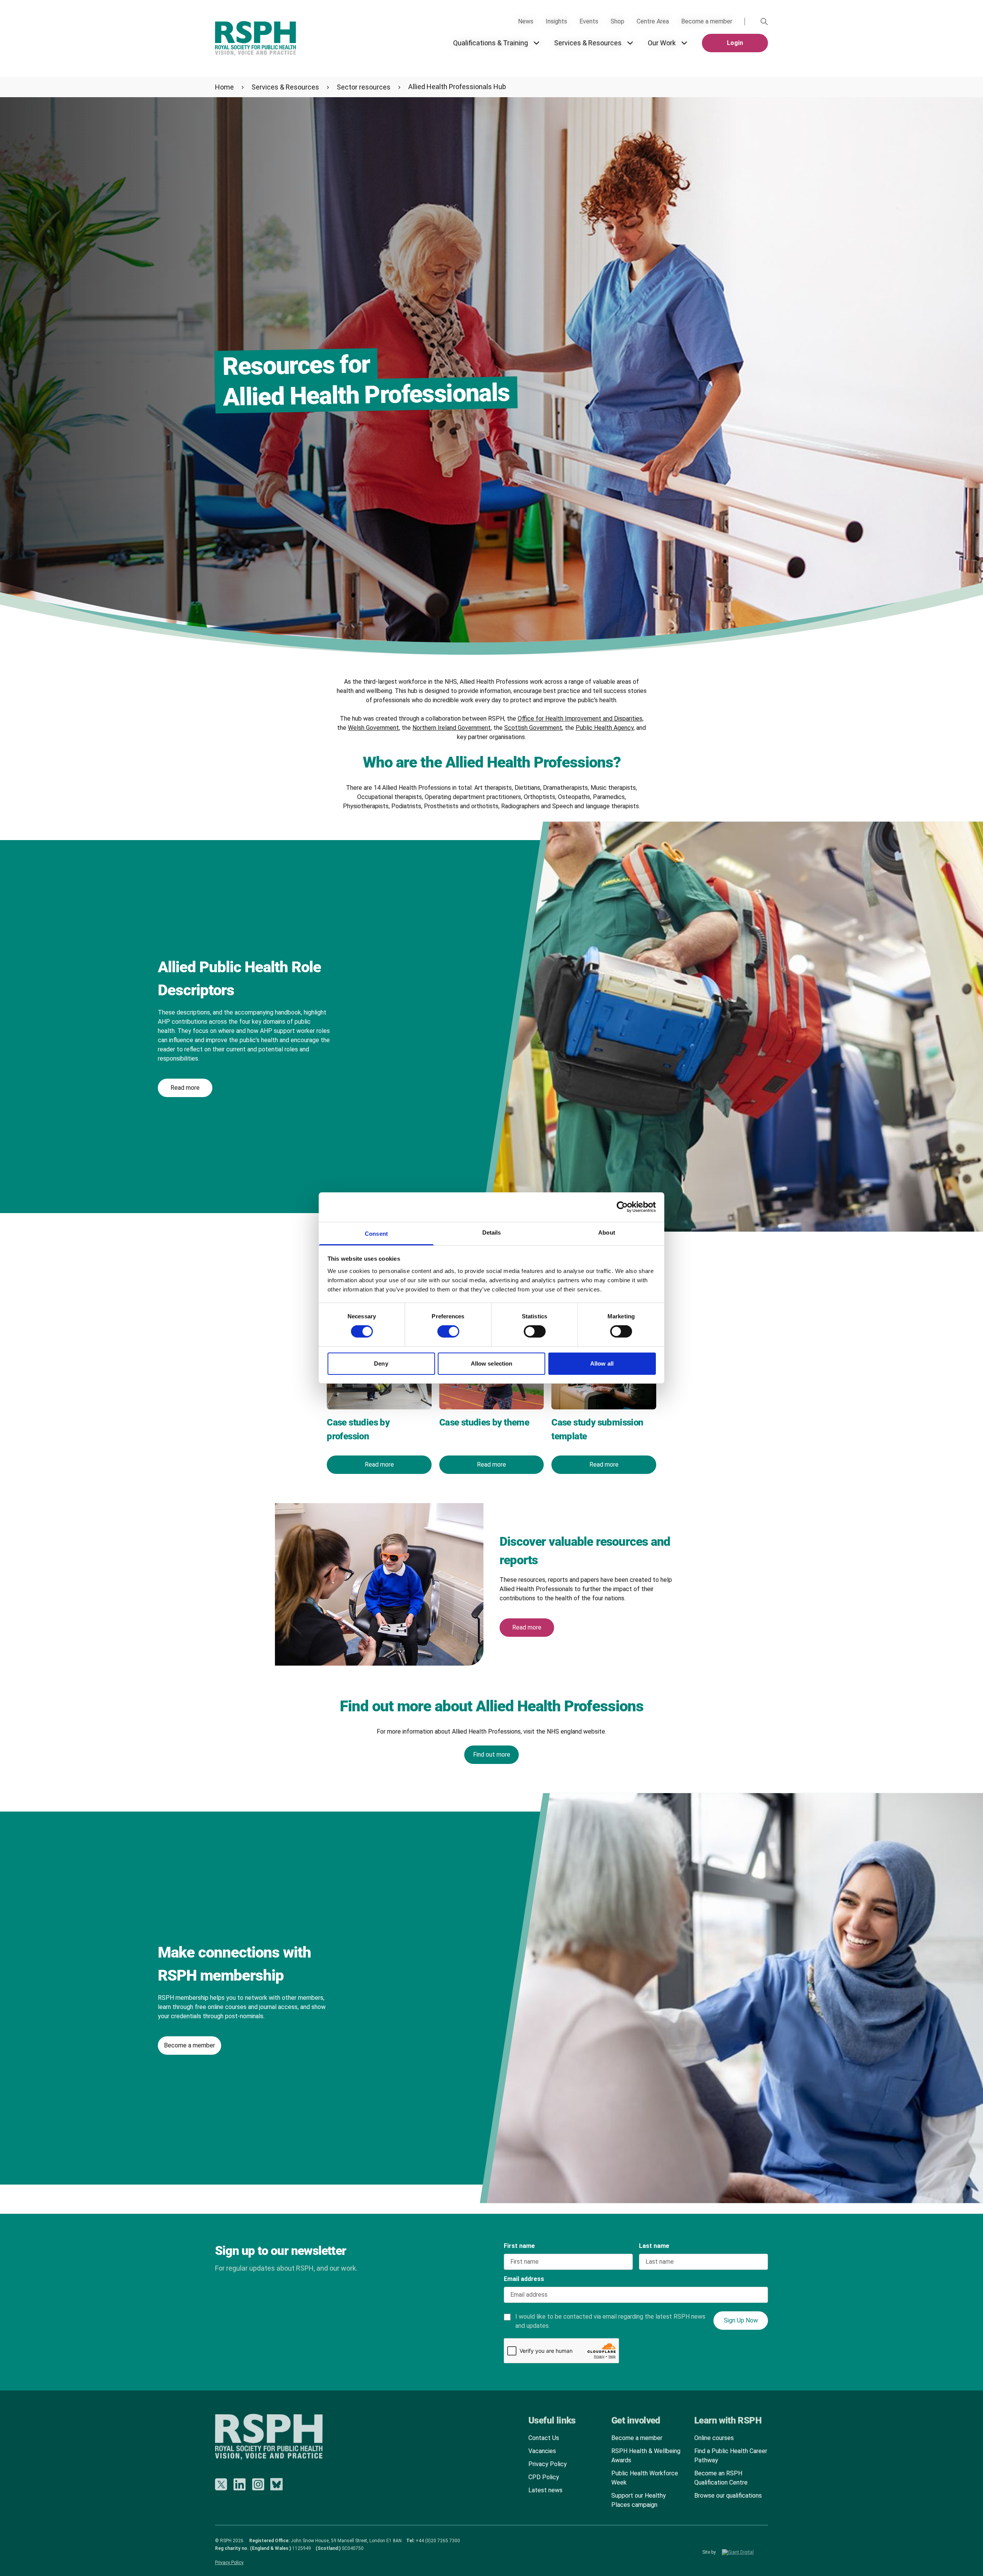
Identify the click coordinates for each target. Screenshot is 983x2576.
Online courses (714, 2438)
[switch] (441, 1329)
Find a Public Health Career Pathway (731, 2456)
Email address (524, 2279)
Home (224, 87)
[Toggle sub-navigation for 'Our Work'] (684, 43)
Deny (381, 1363)
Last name (654, 2246)
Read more (185, 1088)
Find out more (492, 1755)
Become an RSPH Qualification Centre (721, 2478)
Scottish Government (533, 728)
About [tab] (607, 1232)
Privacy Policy (548, 2464)
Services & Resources (588, 43)
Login (735, 43)
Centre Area (653, 21)
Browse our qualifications (728, 2496)
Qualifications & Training (491, 43)
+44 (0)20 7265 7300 (438, 2541)
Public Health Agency (605, 728)
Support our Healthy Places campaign (639, 2500)
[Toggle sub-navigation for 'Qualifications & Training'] (536, 43)
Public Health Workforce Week (645, 2478)
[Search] (764, 22)
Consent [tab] (376, 1234)
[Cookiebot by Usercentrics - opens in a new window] (622, 1207)
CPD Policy (544, 2477)
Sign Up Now (741, 2320)
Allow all (602, 1363)
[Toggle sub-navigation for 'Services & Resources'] (630, 43)
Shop (617, 21)
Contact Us (544, 2438)
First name (519, 2246)
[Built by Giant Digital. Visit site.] (745, 2552)
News (526, 21)
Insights (556, 21)
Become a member (707, 21)
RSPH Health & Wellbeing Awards (646, 2456)
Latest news (545, 2490)
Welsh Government (373, 728)
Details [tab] (492, 1232)
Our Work (662, 43)
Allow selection (492, 1363)
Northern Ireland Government (452, 728)
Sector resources (364, 87)
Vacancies (542, 2451)
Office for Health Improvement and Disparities (580, 719)
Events (589, 21)
